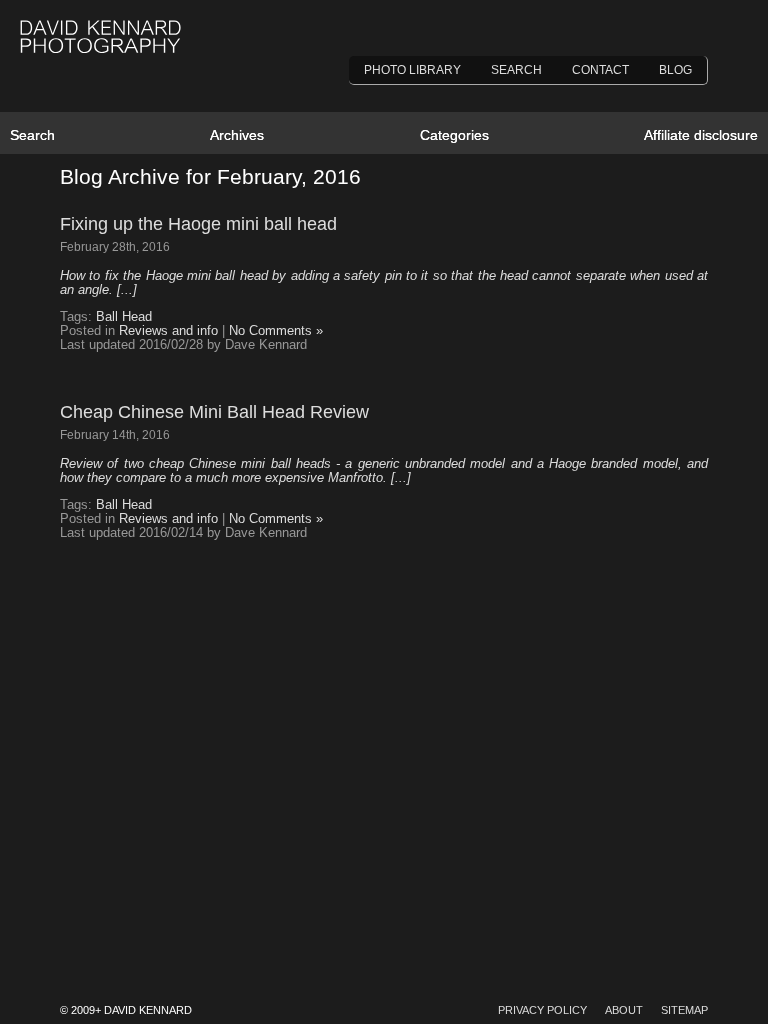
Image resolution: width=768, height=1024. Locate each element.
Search (516, 70)
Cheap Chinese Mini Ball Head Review (214, 412)
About (624, 1010)
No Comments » (276, 331)
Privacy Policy (542, 1010)
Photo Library (412, 70)
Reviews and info (168, 331)
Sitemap (684, 1010)
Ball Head (124, 317)
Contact (600, 70)
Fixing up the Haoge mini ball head (198, 224)
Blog (675, 70)
